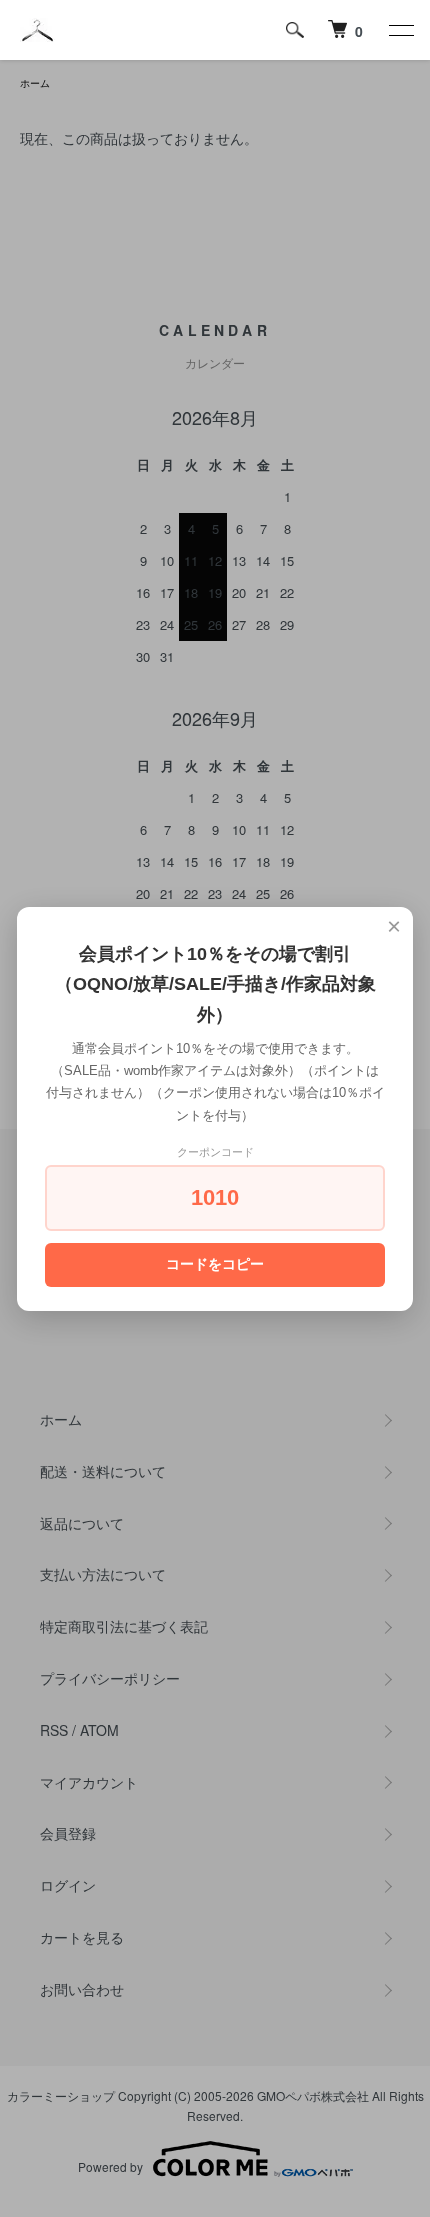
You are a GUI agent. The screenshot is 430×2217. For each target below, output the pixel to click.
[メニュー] (400, 30)
